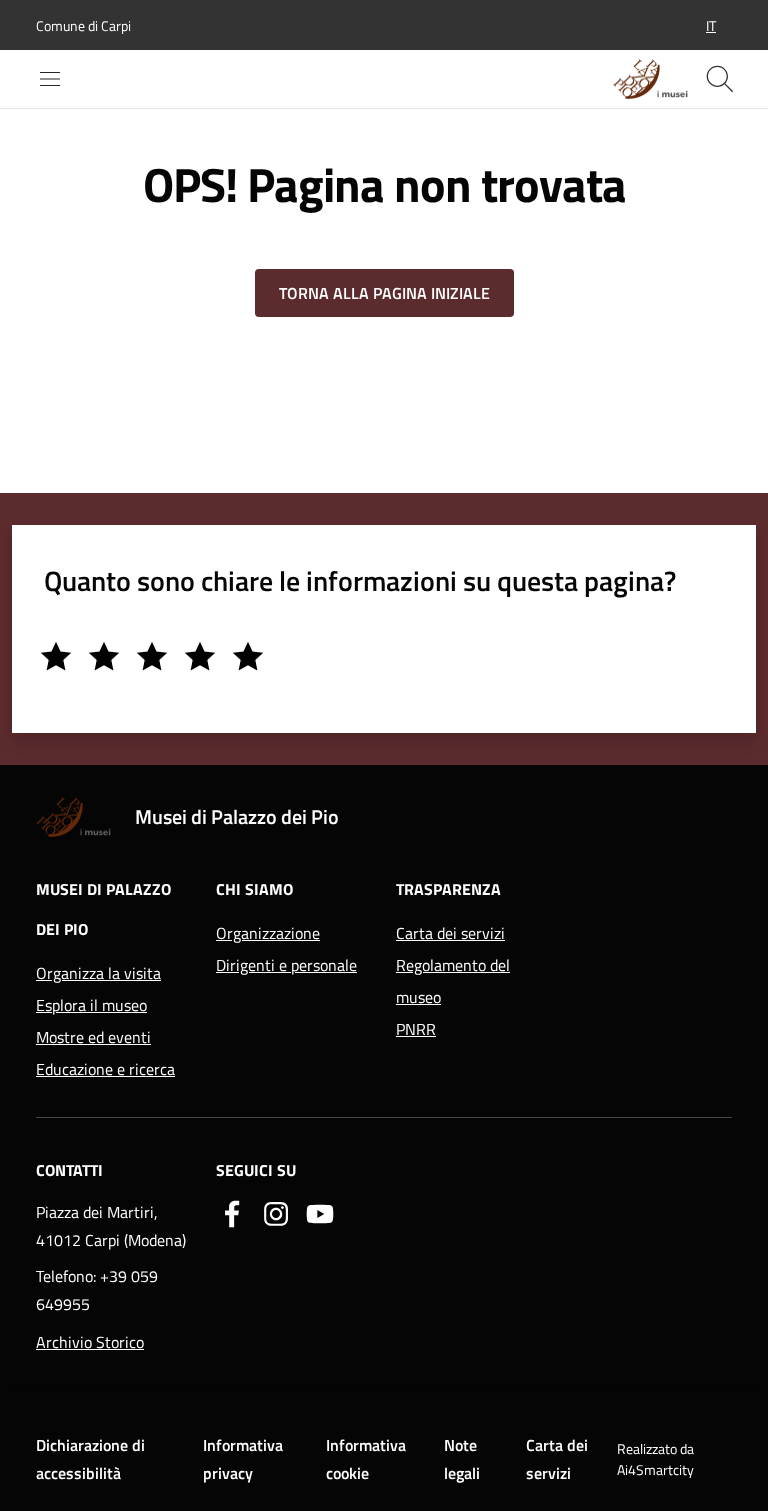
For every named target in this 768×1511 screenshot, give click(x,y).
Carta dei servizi (450, 933)
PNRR (416, 1029)
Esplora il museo (91, 1005)
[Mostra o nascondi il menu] (50, 79)
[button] (711, 25)
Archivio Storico (90, 1342)
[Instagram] (276, 1212)
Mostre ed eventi (93, 1037)
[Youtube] (320, 1212)
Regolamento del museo (453, 981)
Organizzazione (268, 933)
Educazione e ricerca (105, 1069)
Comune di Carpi (83, 25)
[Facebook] (232, 1212)
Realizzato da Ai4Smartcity (655, 1459)
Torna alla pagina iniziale (384, 293)
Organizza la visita (98, 973)
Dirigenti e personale (286, 965)
